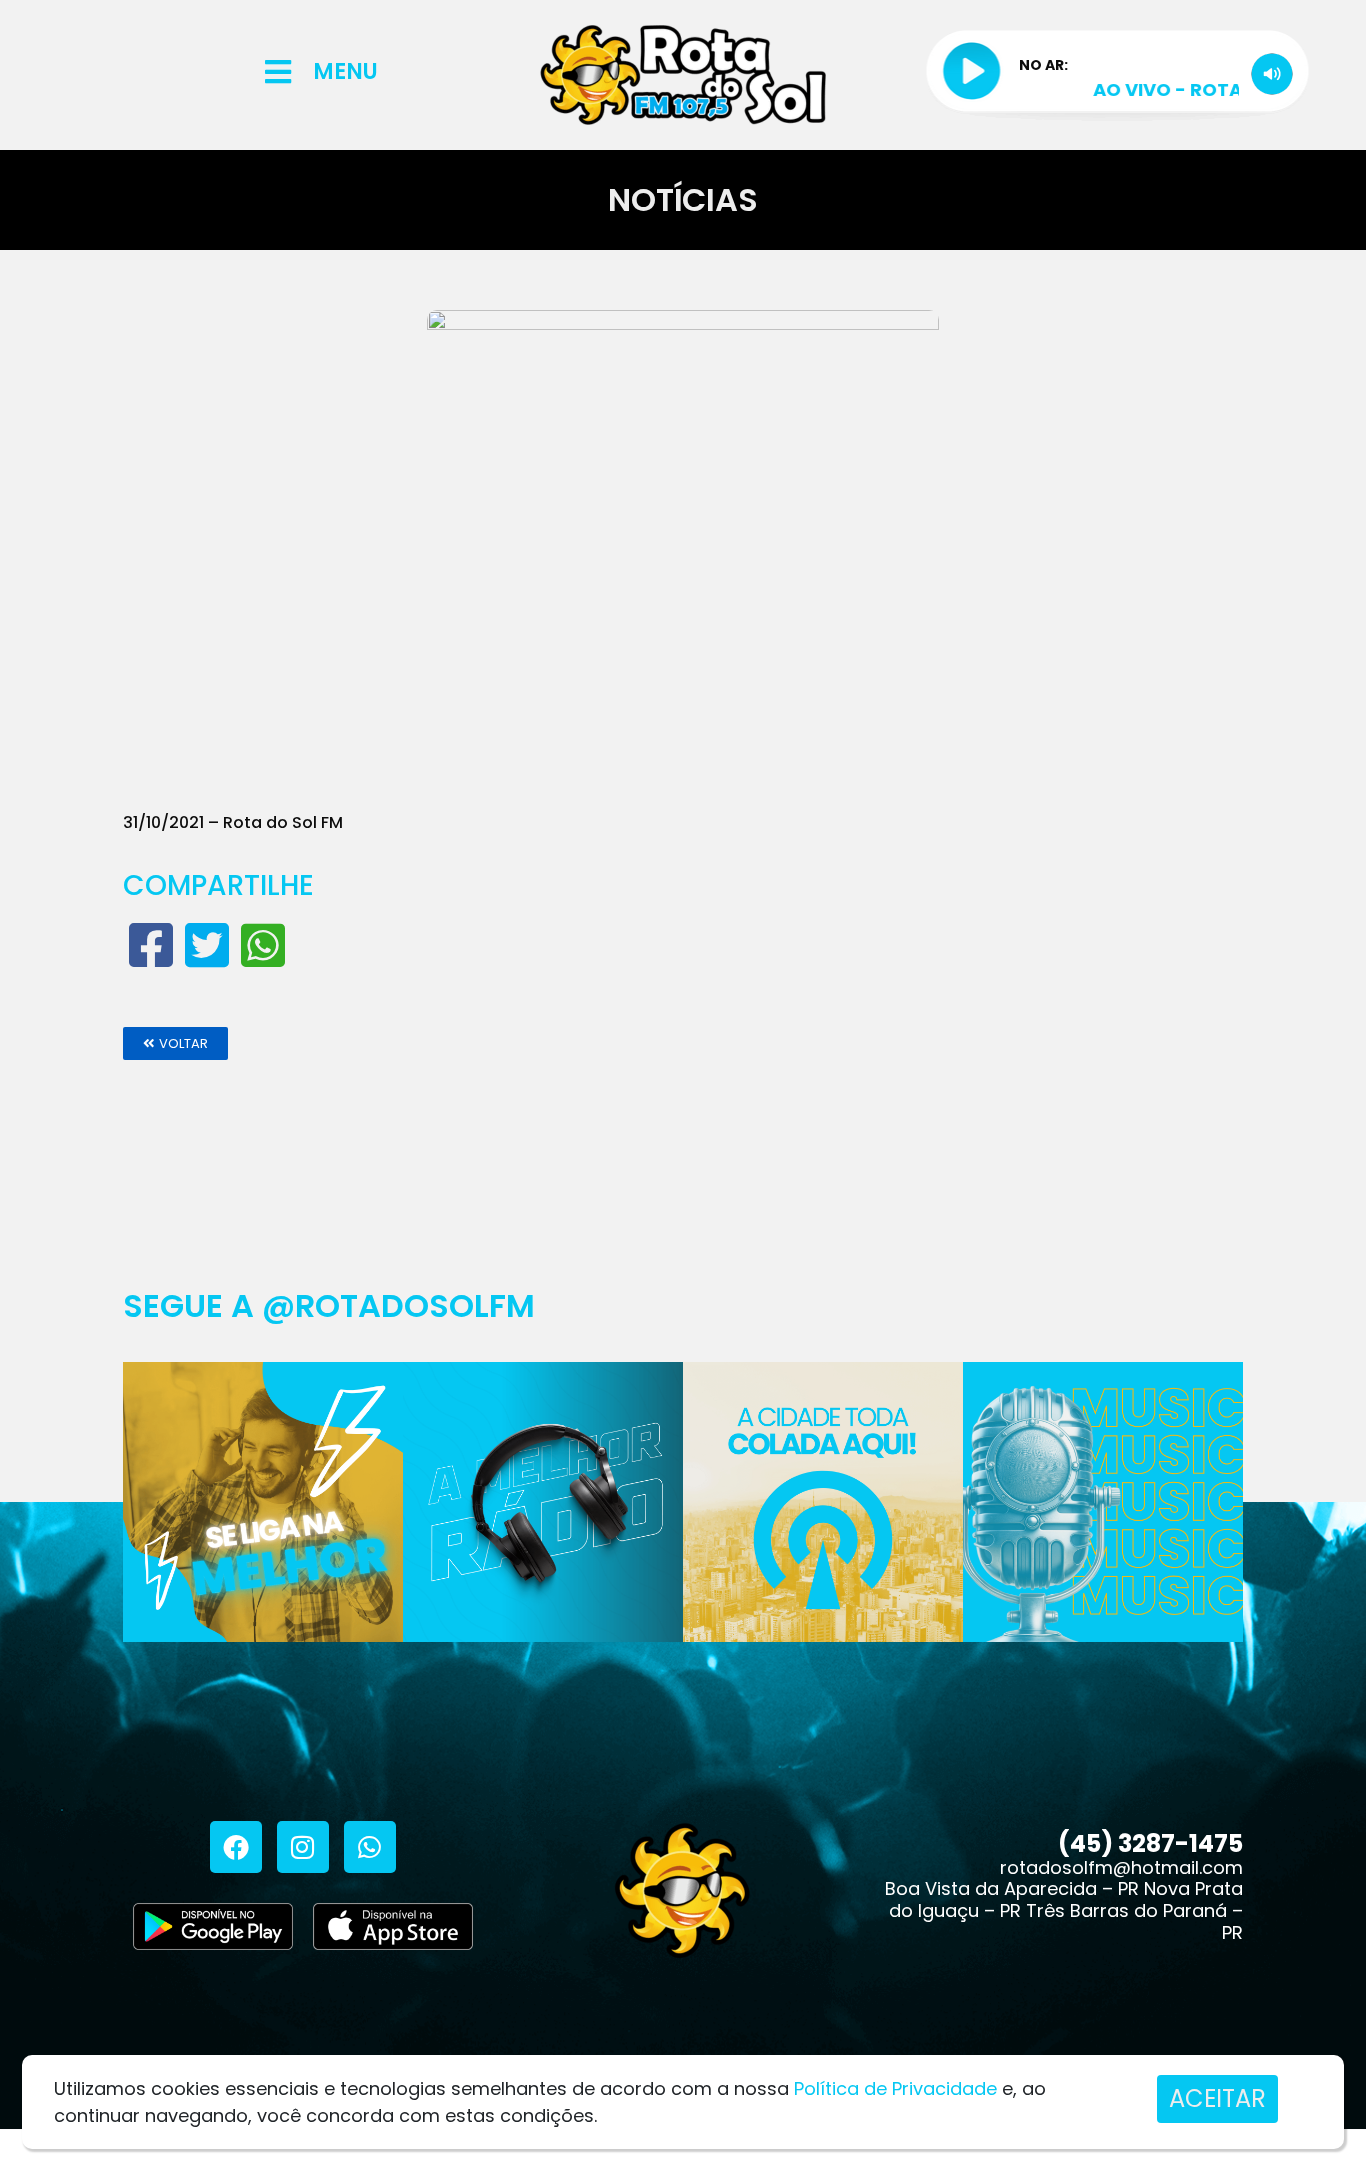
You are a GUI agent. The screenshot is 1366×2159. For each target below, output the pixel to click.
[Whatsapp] (370, 1847)
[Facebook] (236, 1847)
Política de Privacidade (895, 2088)
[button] (175, 1043)
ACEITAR (1217, 2098)
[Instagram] (303, 1847)
